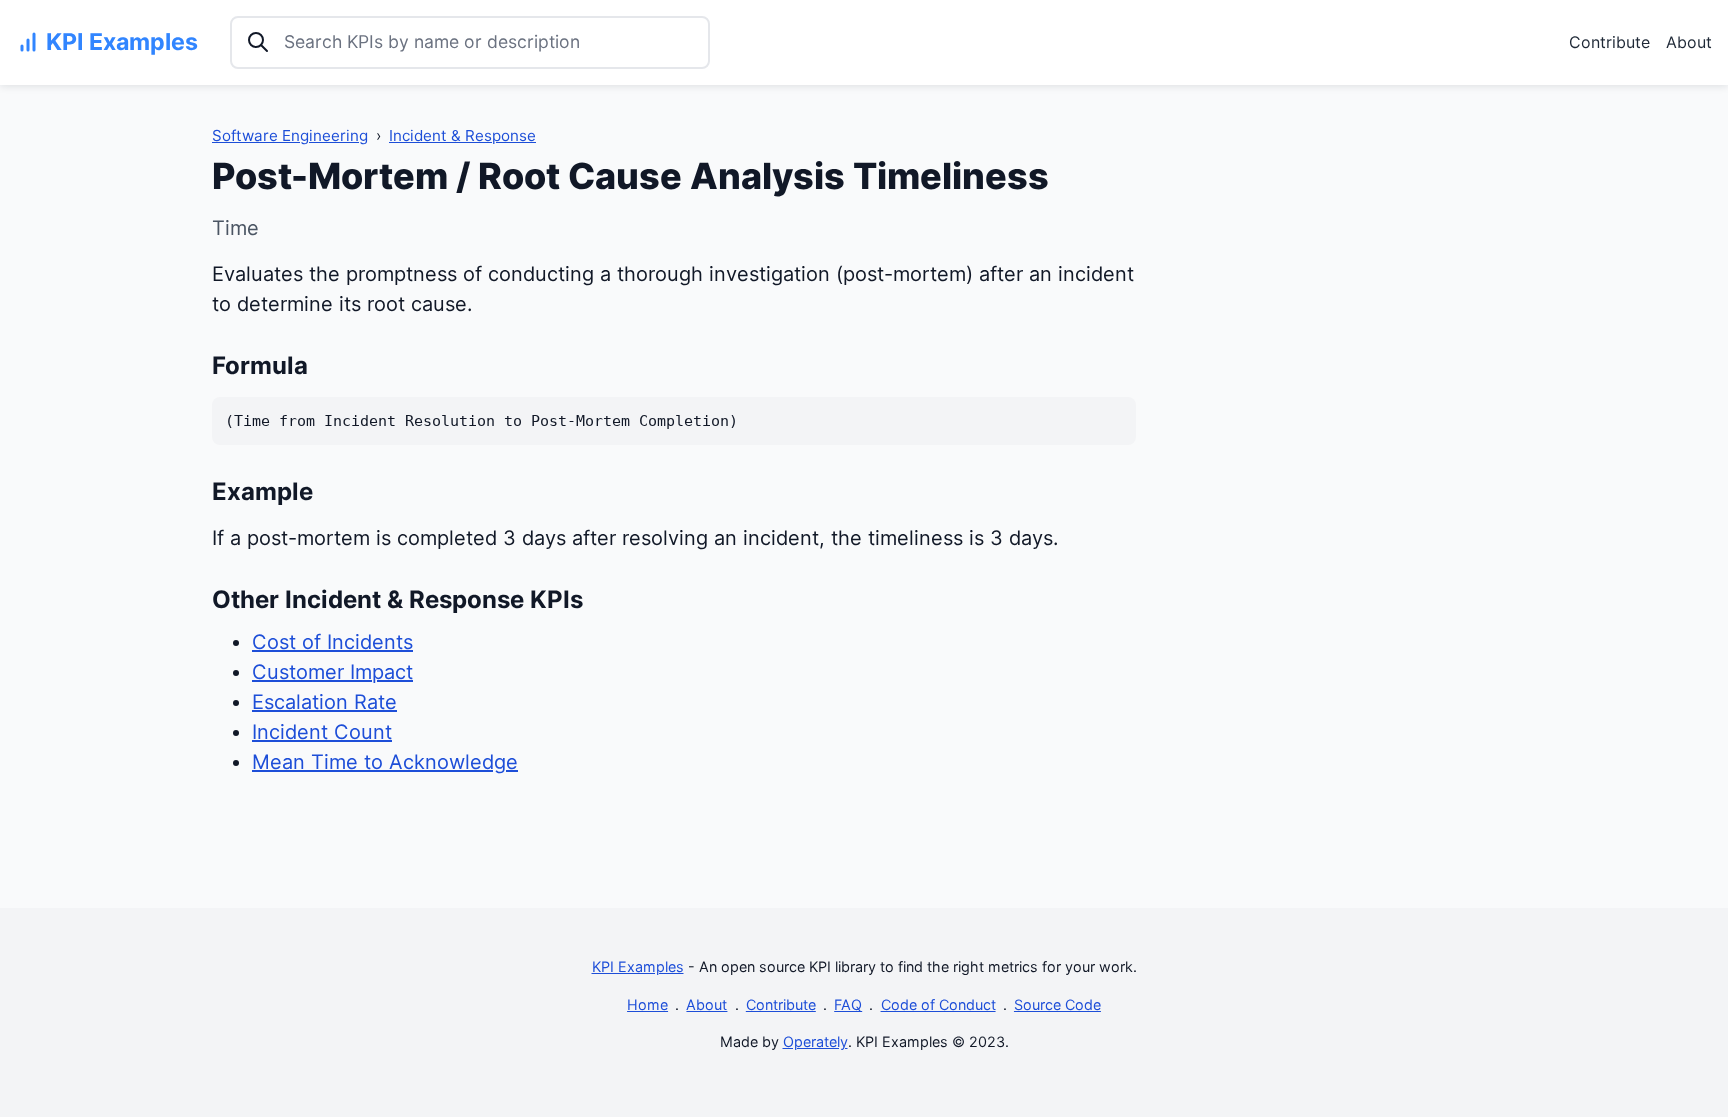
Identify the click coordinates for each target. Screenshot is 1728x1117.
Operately (815, 1041)
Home (647, 1004)
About (1689, 42)
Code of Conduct (938, 1004)
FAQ (848, 1004)
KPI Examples (638, 966)
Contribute (1609, 42)
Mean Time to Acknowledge (385, 762)
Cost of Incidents (332, 642)
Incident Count (322, 732)
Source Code (1057, 1004)
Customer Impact (332, 672)
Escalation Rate (324, 702)
